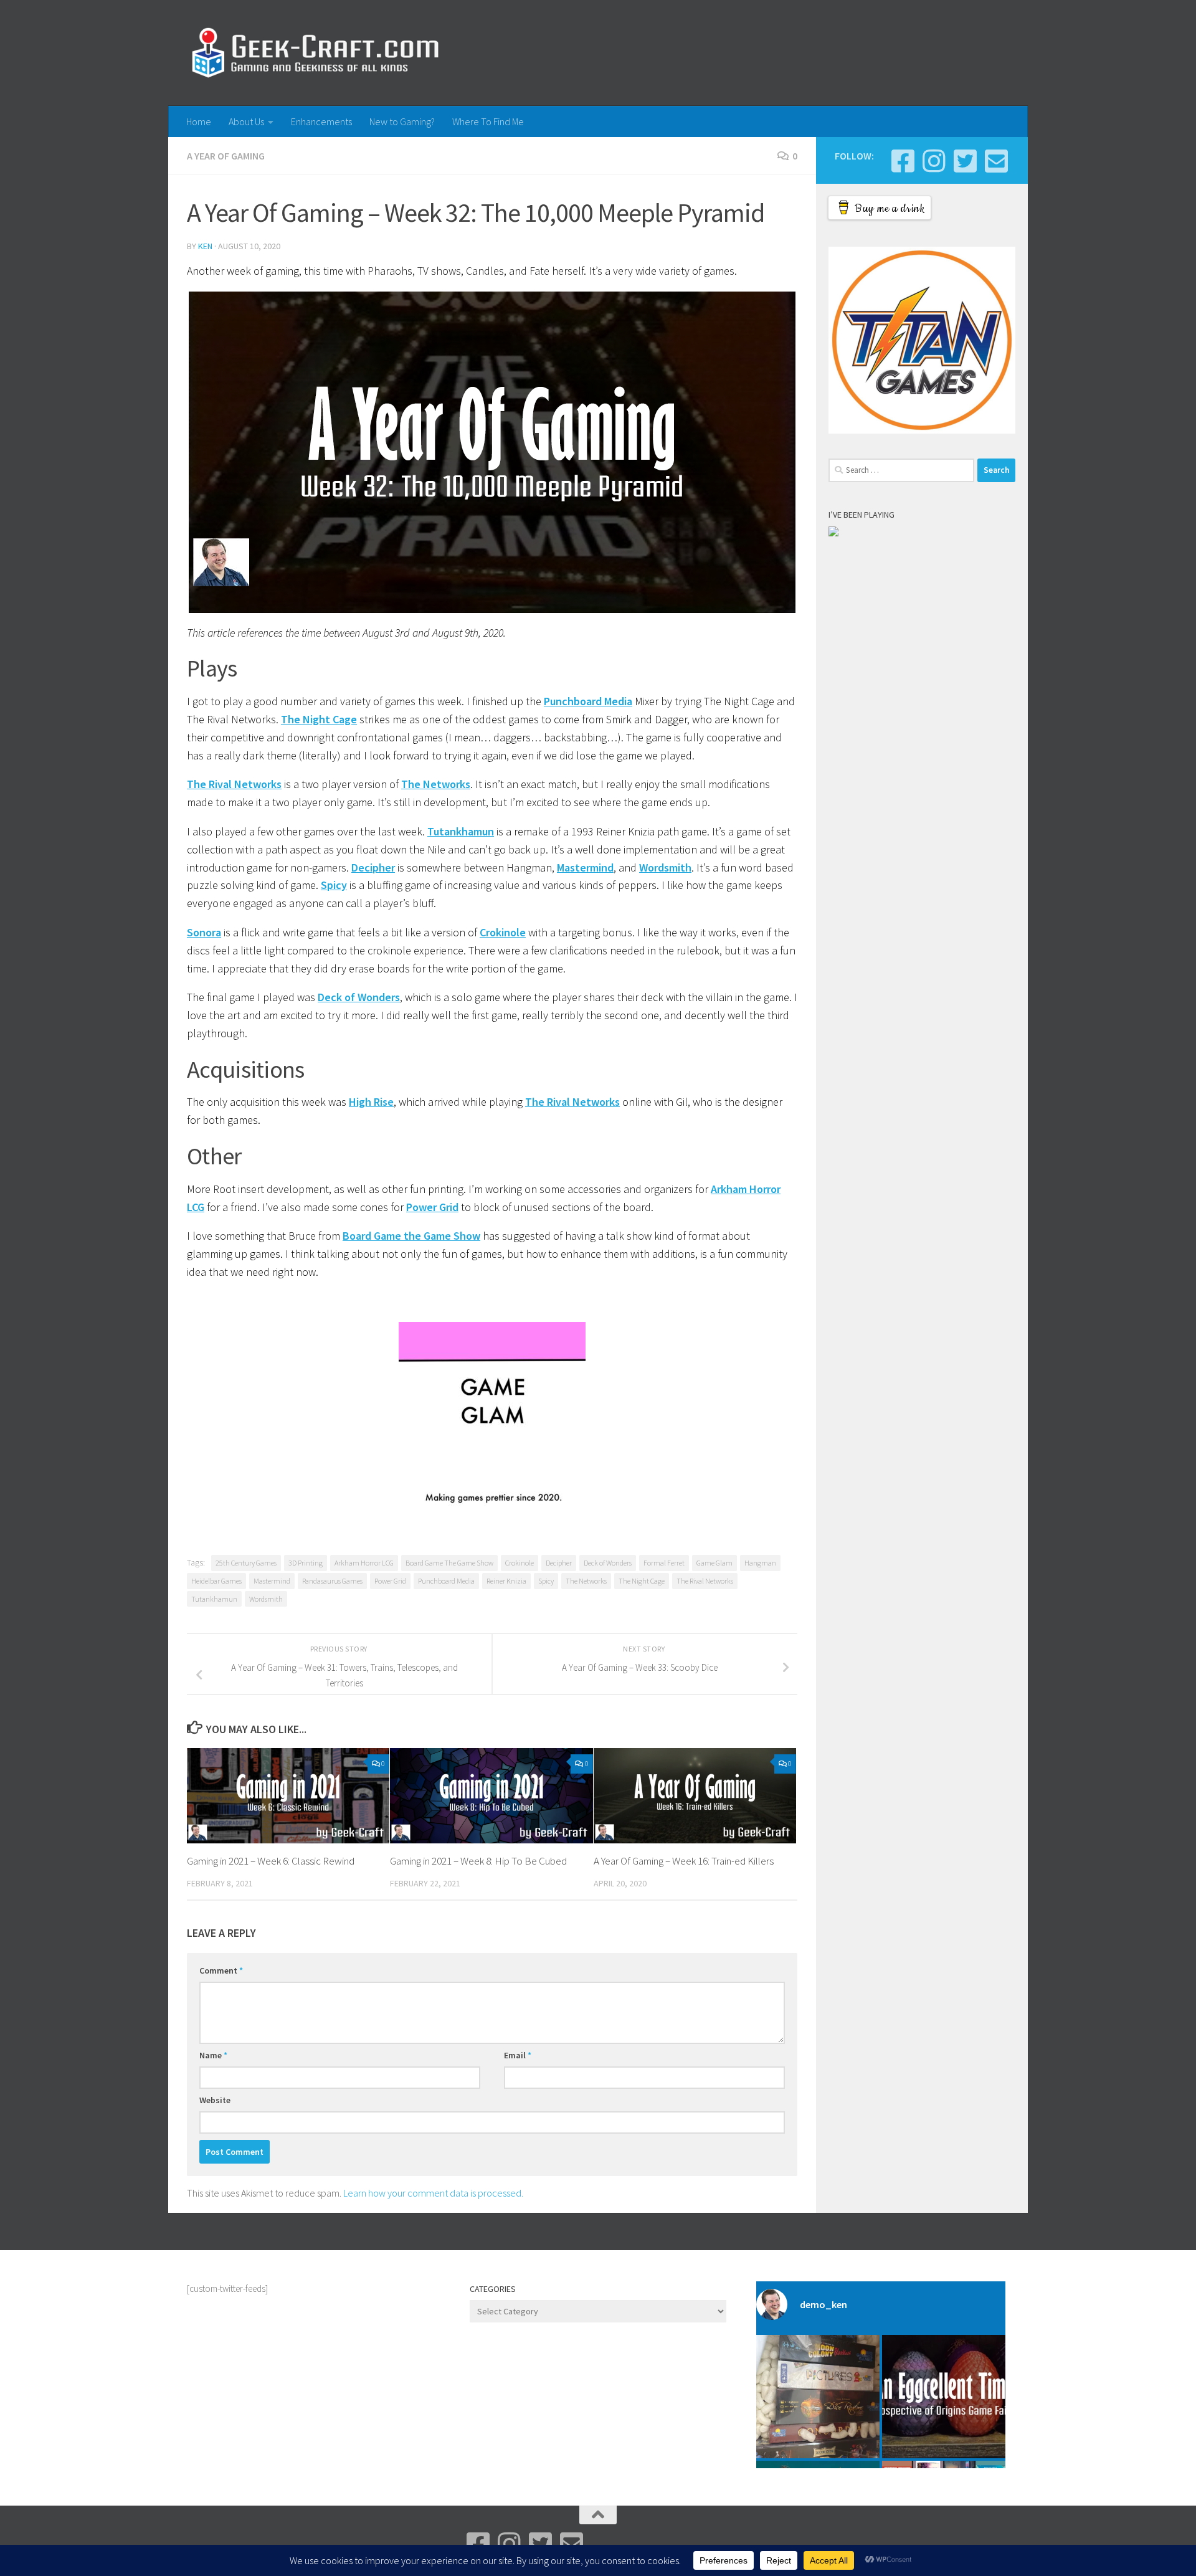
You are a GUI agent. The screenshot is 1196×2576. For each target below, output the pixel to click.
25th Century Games (246, 1563)
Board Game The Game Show (449, 1563)
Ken (205, 246)
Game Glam (714, 1563)
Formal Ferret (664, 1563)
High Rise (371, 1102)
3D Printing (306, 1563)
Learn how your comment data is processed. (433, 2193)
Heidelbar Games (216, 1581)
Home (199, 121)
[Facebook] (903, 161)
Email (518, 2055)
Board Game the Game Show (411, 1236)
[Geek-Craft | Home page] (315, 53)
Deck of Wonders (359, 997)
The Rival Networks (234, 784)
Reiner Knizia (506, 1581)
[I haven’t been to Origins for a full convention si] (944, 2397)
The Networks (436, 784)
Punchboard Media (588, 701)
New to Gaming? (402, 121)
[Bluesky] (965, 161)
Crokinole (503, 932)
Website (215, 2100)
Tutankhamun (461, 831)
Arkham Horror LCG (364, 1563)
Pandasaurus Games (332, 1581)
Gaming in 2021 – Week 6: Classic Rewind (271, 1861)
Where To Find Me (488, 121)
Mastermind (585, 867)
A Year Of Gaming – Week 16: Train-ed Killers (684, 1861)
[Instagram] (934, 161)
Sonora (204, 932)
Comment (221, 1970)
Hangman (760, 1563)
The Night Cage (319, 719)
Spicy (334, 885)
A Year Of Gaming (226, 156)
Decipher (373, 867)
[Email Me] (996, 161)
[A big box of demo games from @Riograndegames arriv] (818, 2397)
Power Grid (432, 1207)
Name (213, 2055)
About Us (246, 121)
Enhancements (321, 121)
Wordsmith (665, 867)
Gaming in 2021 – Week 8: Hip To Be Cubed (478, 1861)
